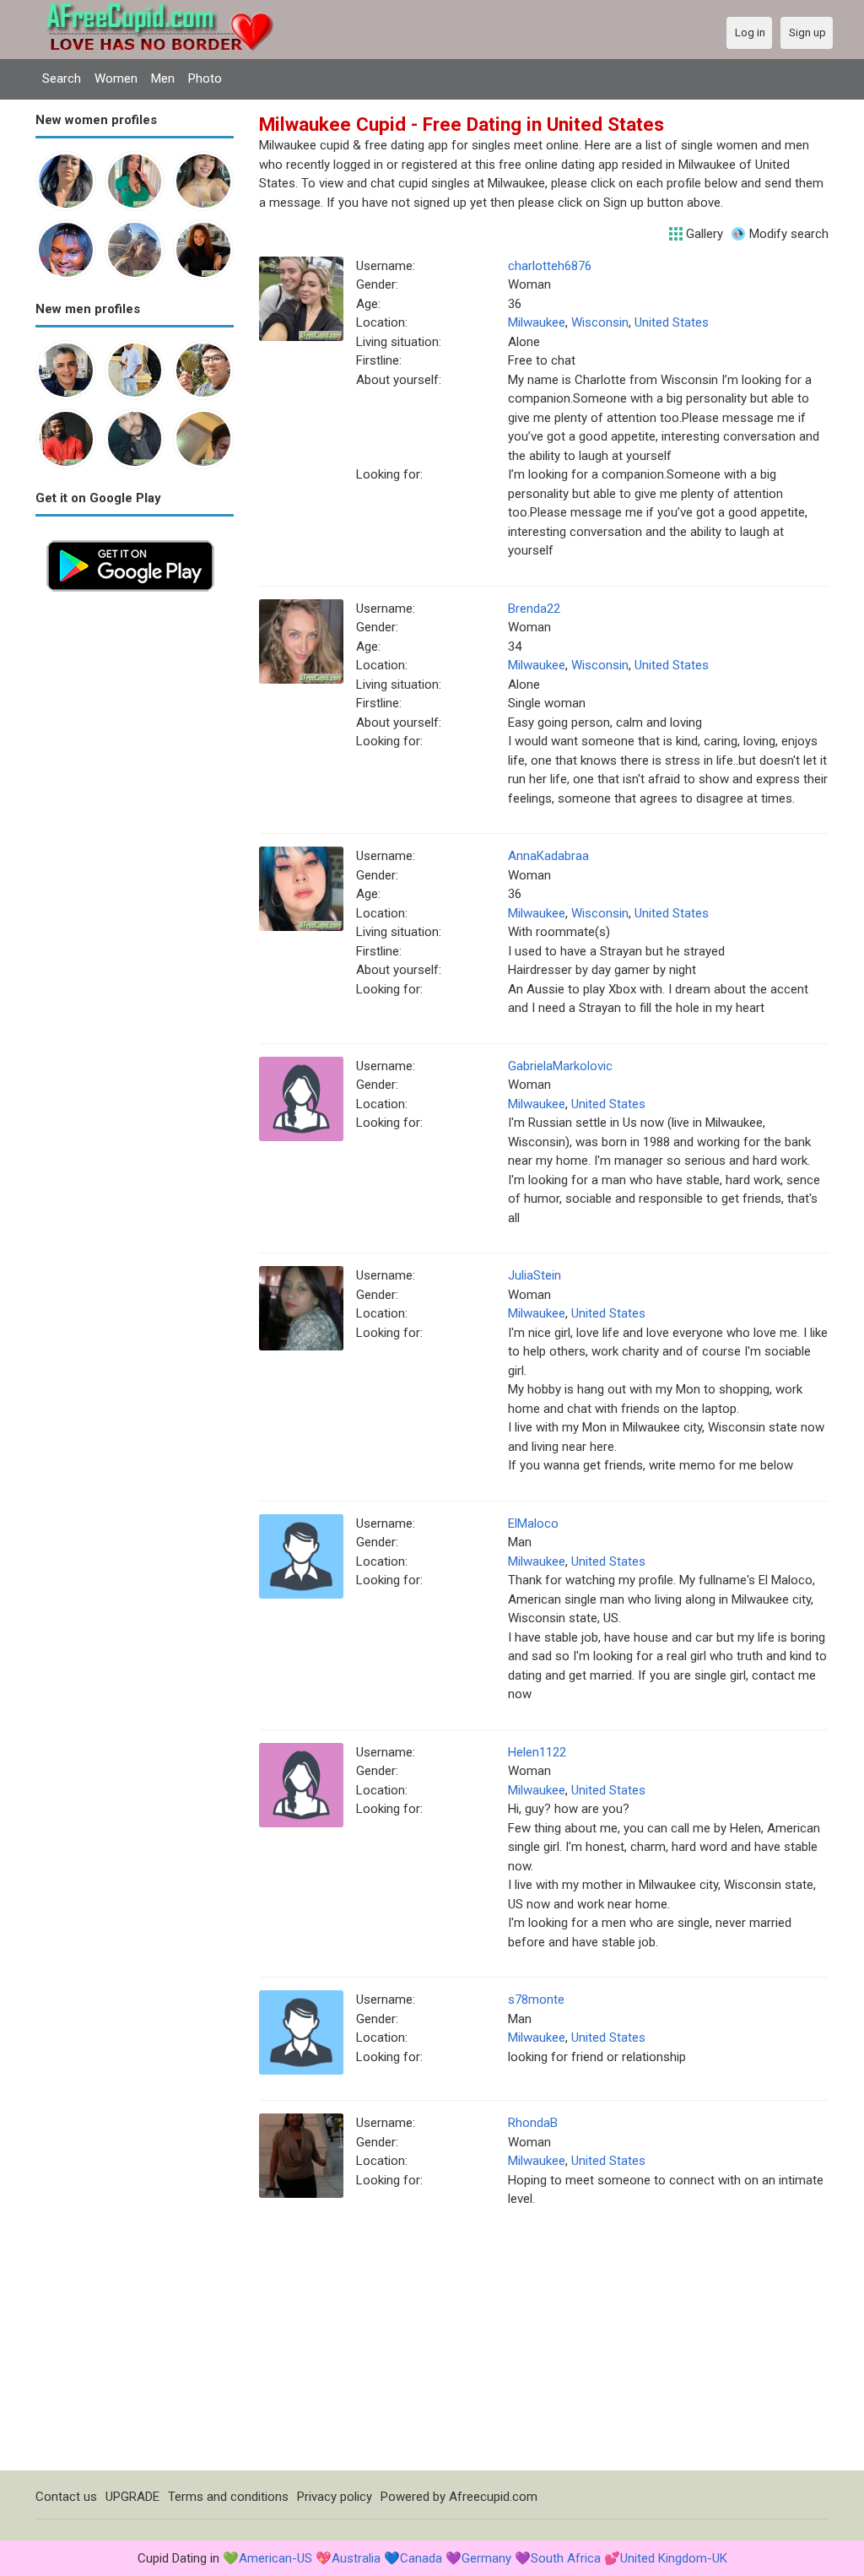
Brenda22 (534, 609)
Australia (356, 2558)
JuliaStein (535, 1275)
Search (62, 78)
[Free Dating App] (130, 538)
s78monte (536, 2000)
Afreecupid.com (493, 2497)
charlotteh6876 (550, 266)
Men (163, 78)
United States (672, 322)
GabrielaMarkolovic (560, 1066)
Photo (205, 78)
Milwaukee (537, 322)
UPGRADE (132, 2497)
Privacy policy (335, 2497)
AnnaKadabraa (548, 856)
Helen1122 (537, 1752)
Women (116, 78)
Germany (486, 2558)
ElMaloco (533, 1523)
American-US (275, 2558)
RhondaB (533, 2123)
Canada (421, 2558)
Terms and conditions (228, 2497)
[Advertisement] (135, 856)
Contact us (66, 2497)
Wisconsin (600, 322)
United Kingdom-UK (674, 2558)
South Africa (566, 2558)
